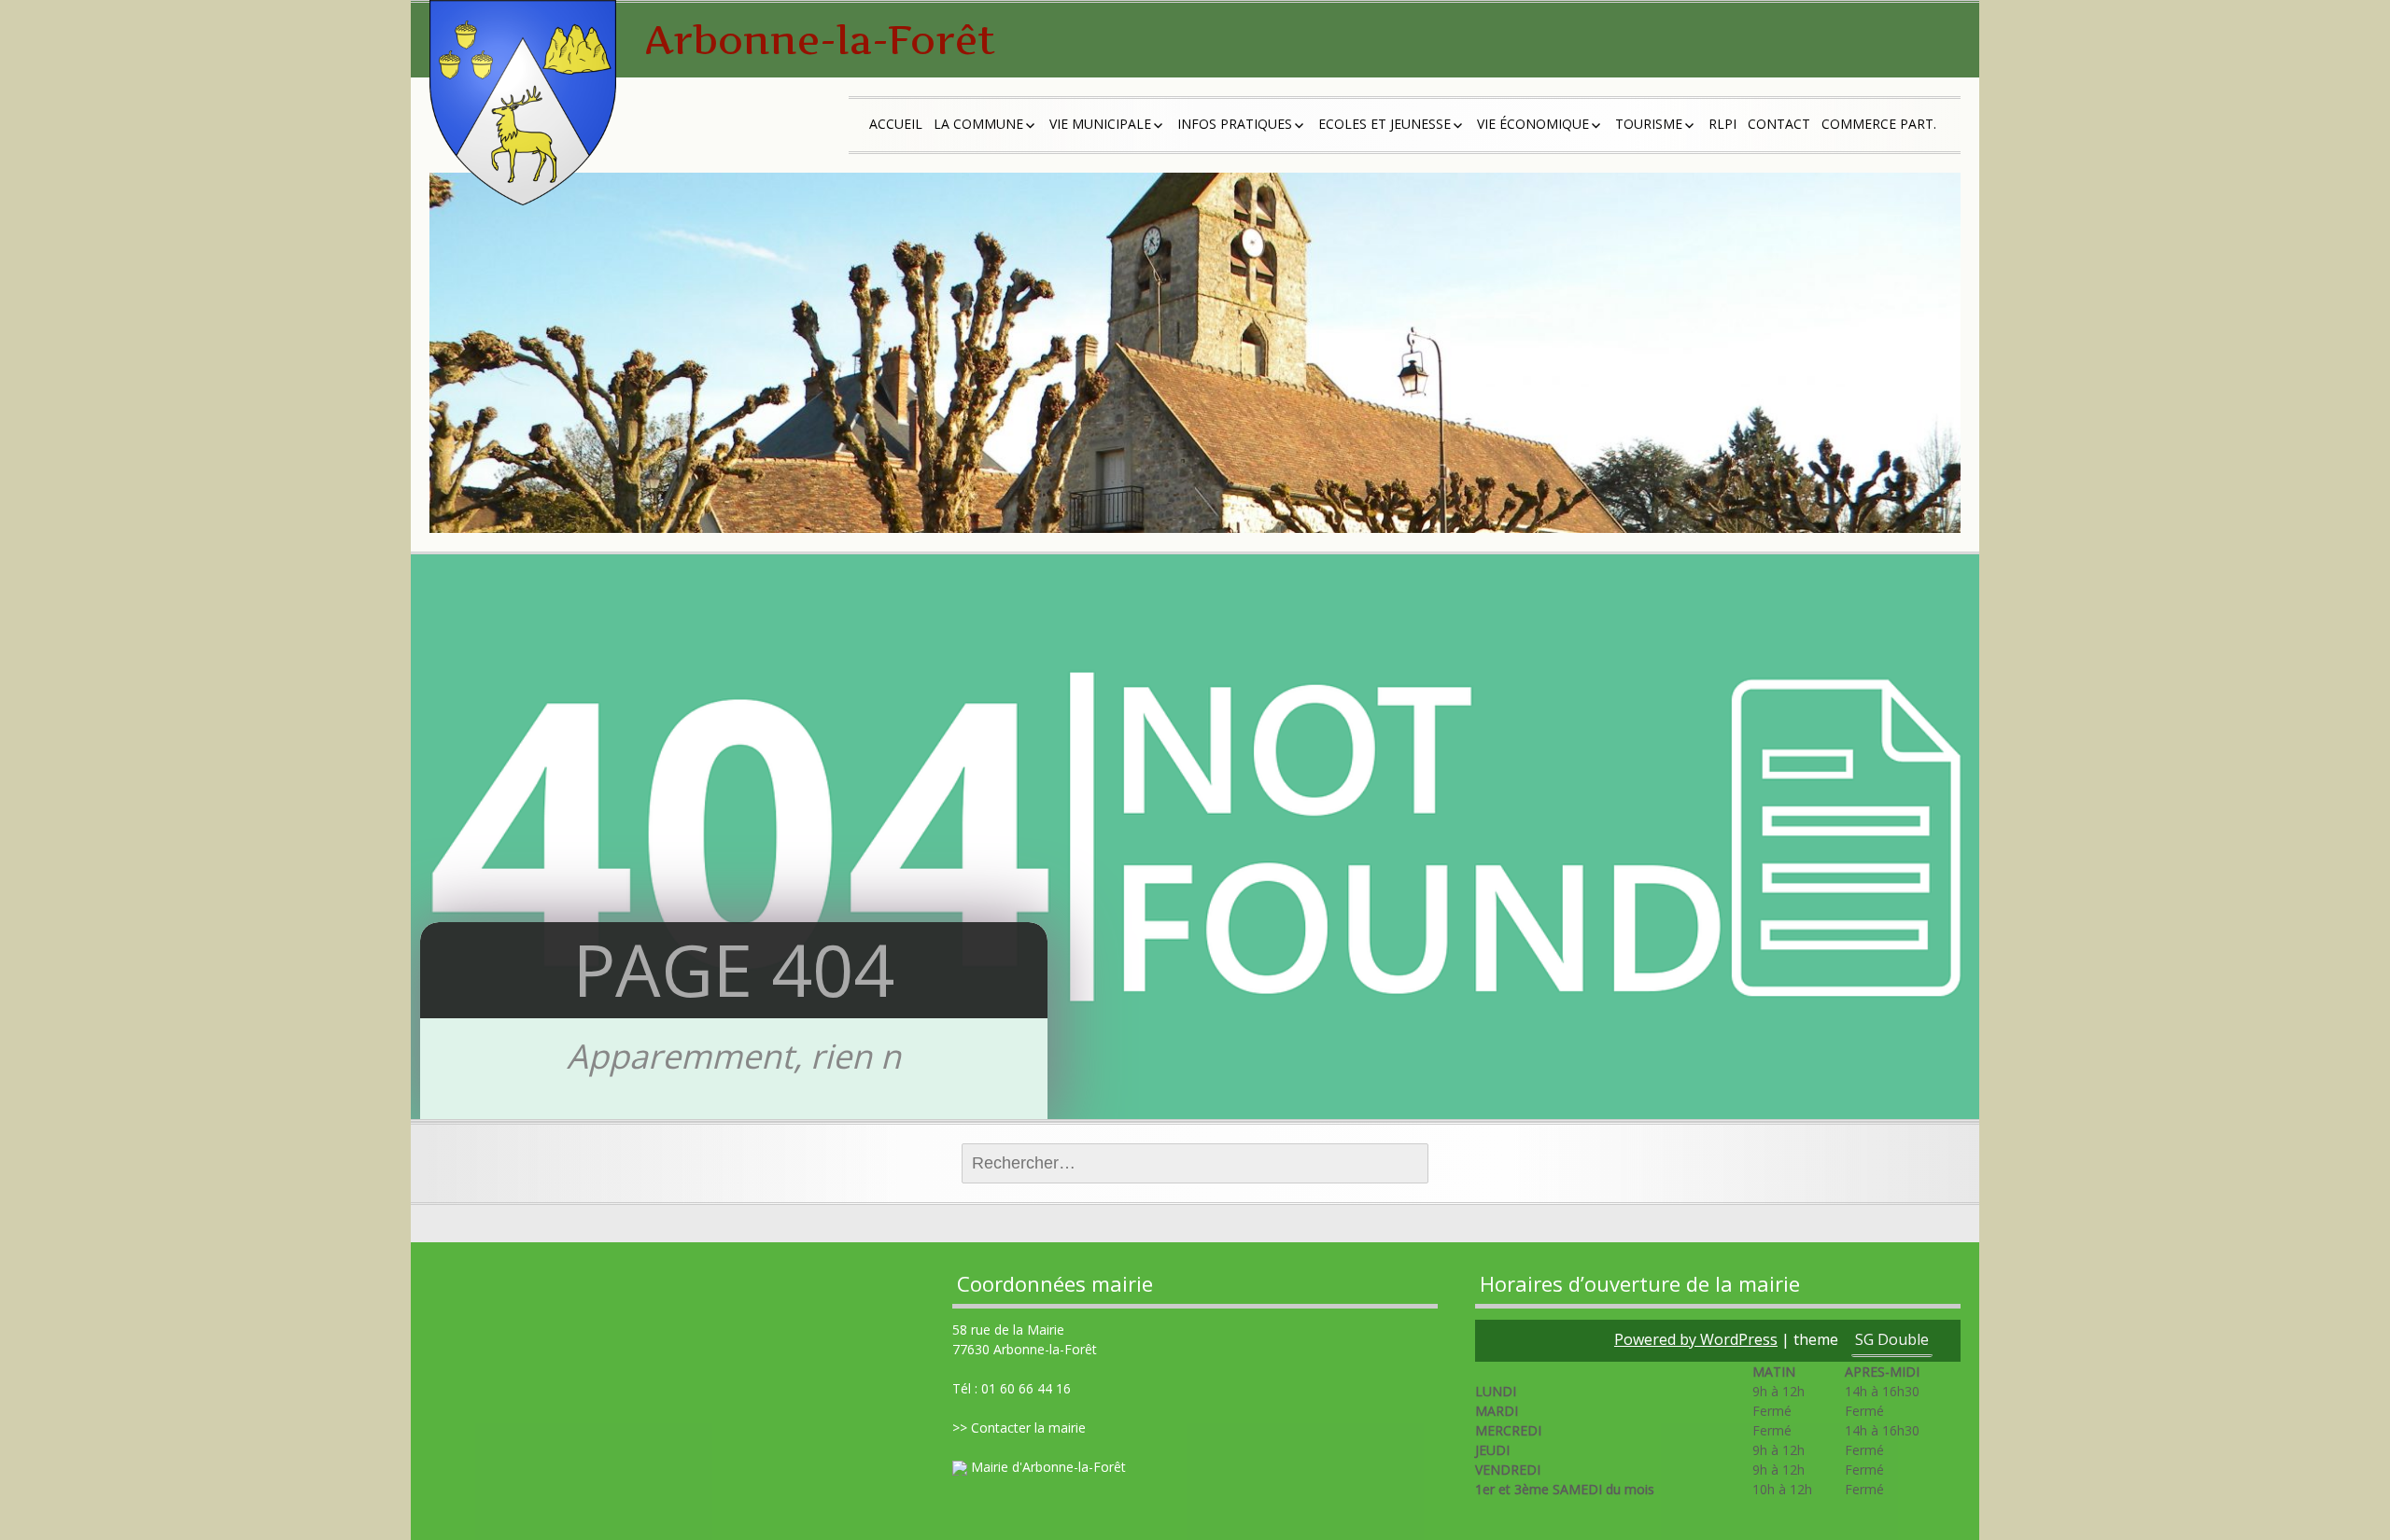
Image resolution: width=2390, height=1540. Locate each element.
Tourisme (1649, 124)
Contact (1779, 124)
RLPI (1722, 124)
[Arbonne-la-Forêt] (523, 103)
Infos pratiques (1235, 124)
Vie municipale (1100, 124)
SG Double (1892, 1339)
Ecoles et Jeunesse (1385, 124)
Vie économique (1533, 124)
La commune (978, 124)
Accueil (896, 124)
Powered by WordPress (1696, 1339)
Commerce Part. (1879, 124)
